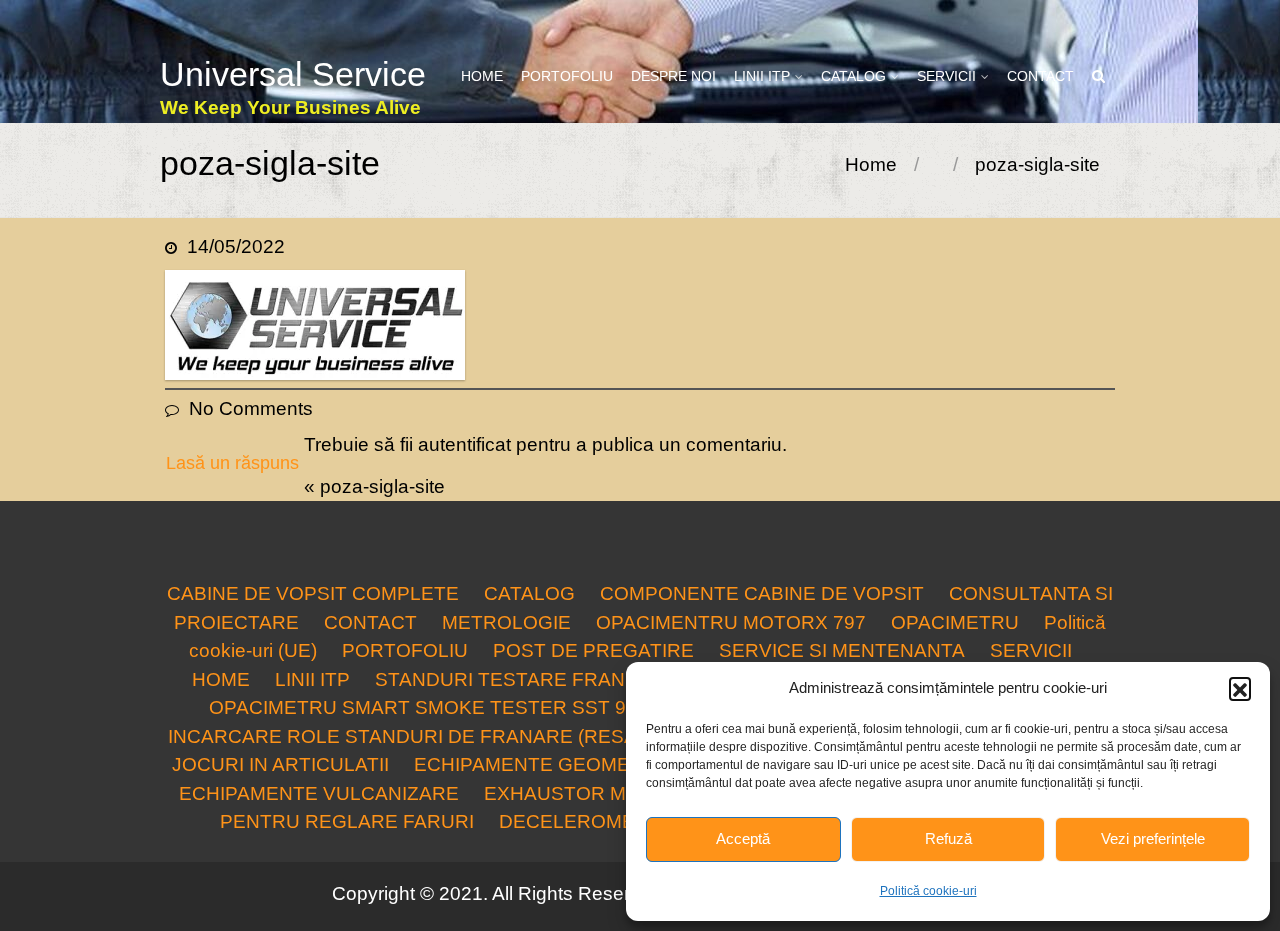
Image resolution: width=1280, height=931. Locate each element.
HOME (482, 76)
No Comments (251, 408)
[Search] (1099, 76)
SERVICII (946, 76)
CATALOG (853, 76)
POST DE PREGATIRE (593, 650)
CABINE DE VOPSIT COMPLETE (313, 593)
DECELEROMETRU (587, 821)
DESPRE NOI (673, 76)
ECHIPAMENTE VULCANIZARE (319, 793)
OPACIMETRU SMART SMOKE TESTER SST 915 (428, 707)
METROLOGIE (506, 622)
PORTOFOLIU (567, 76)
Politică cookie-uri (928, 891)
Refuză (948, 838)
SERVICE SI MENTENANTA (842, 650)
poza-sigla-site (382, 486)
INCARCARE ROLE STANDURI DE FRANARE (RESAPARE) (431, 736)
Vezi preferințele (1153, 838)
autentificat (464, 444)
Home (871, 164)
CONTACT (1040, 76)
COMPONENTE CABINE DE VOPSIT (762, 593)
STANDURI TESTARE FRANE (506, 679)
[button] (1240, 688)
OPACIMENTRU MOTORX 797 (731, 622)
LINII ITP (762, 76)
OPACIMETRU (955, 622)
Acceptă (743, 838)
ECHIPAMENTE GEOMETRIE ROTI (569, 764)
